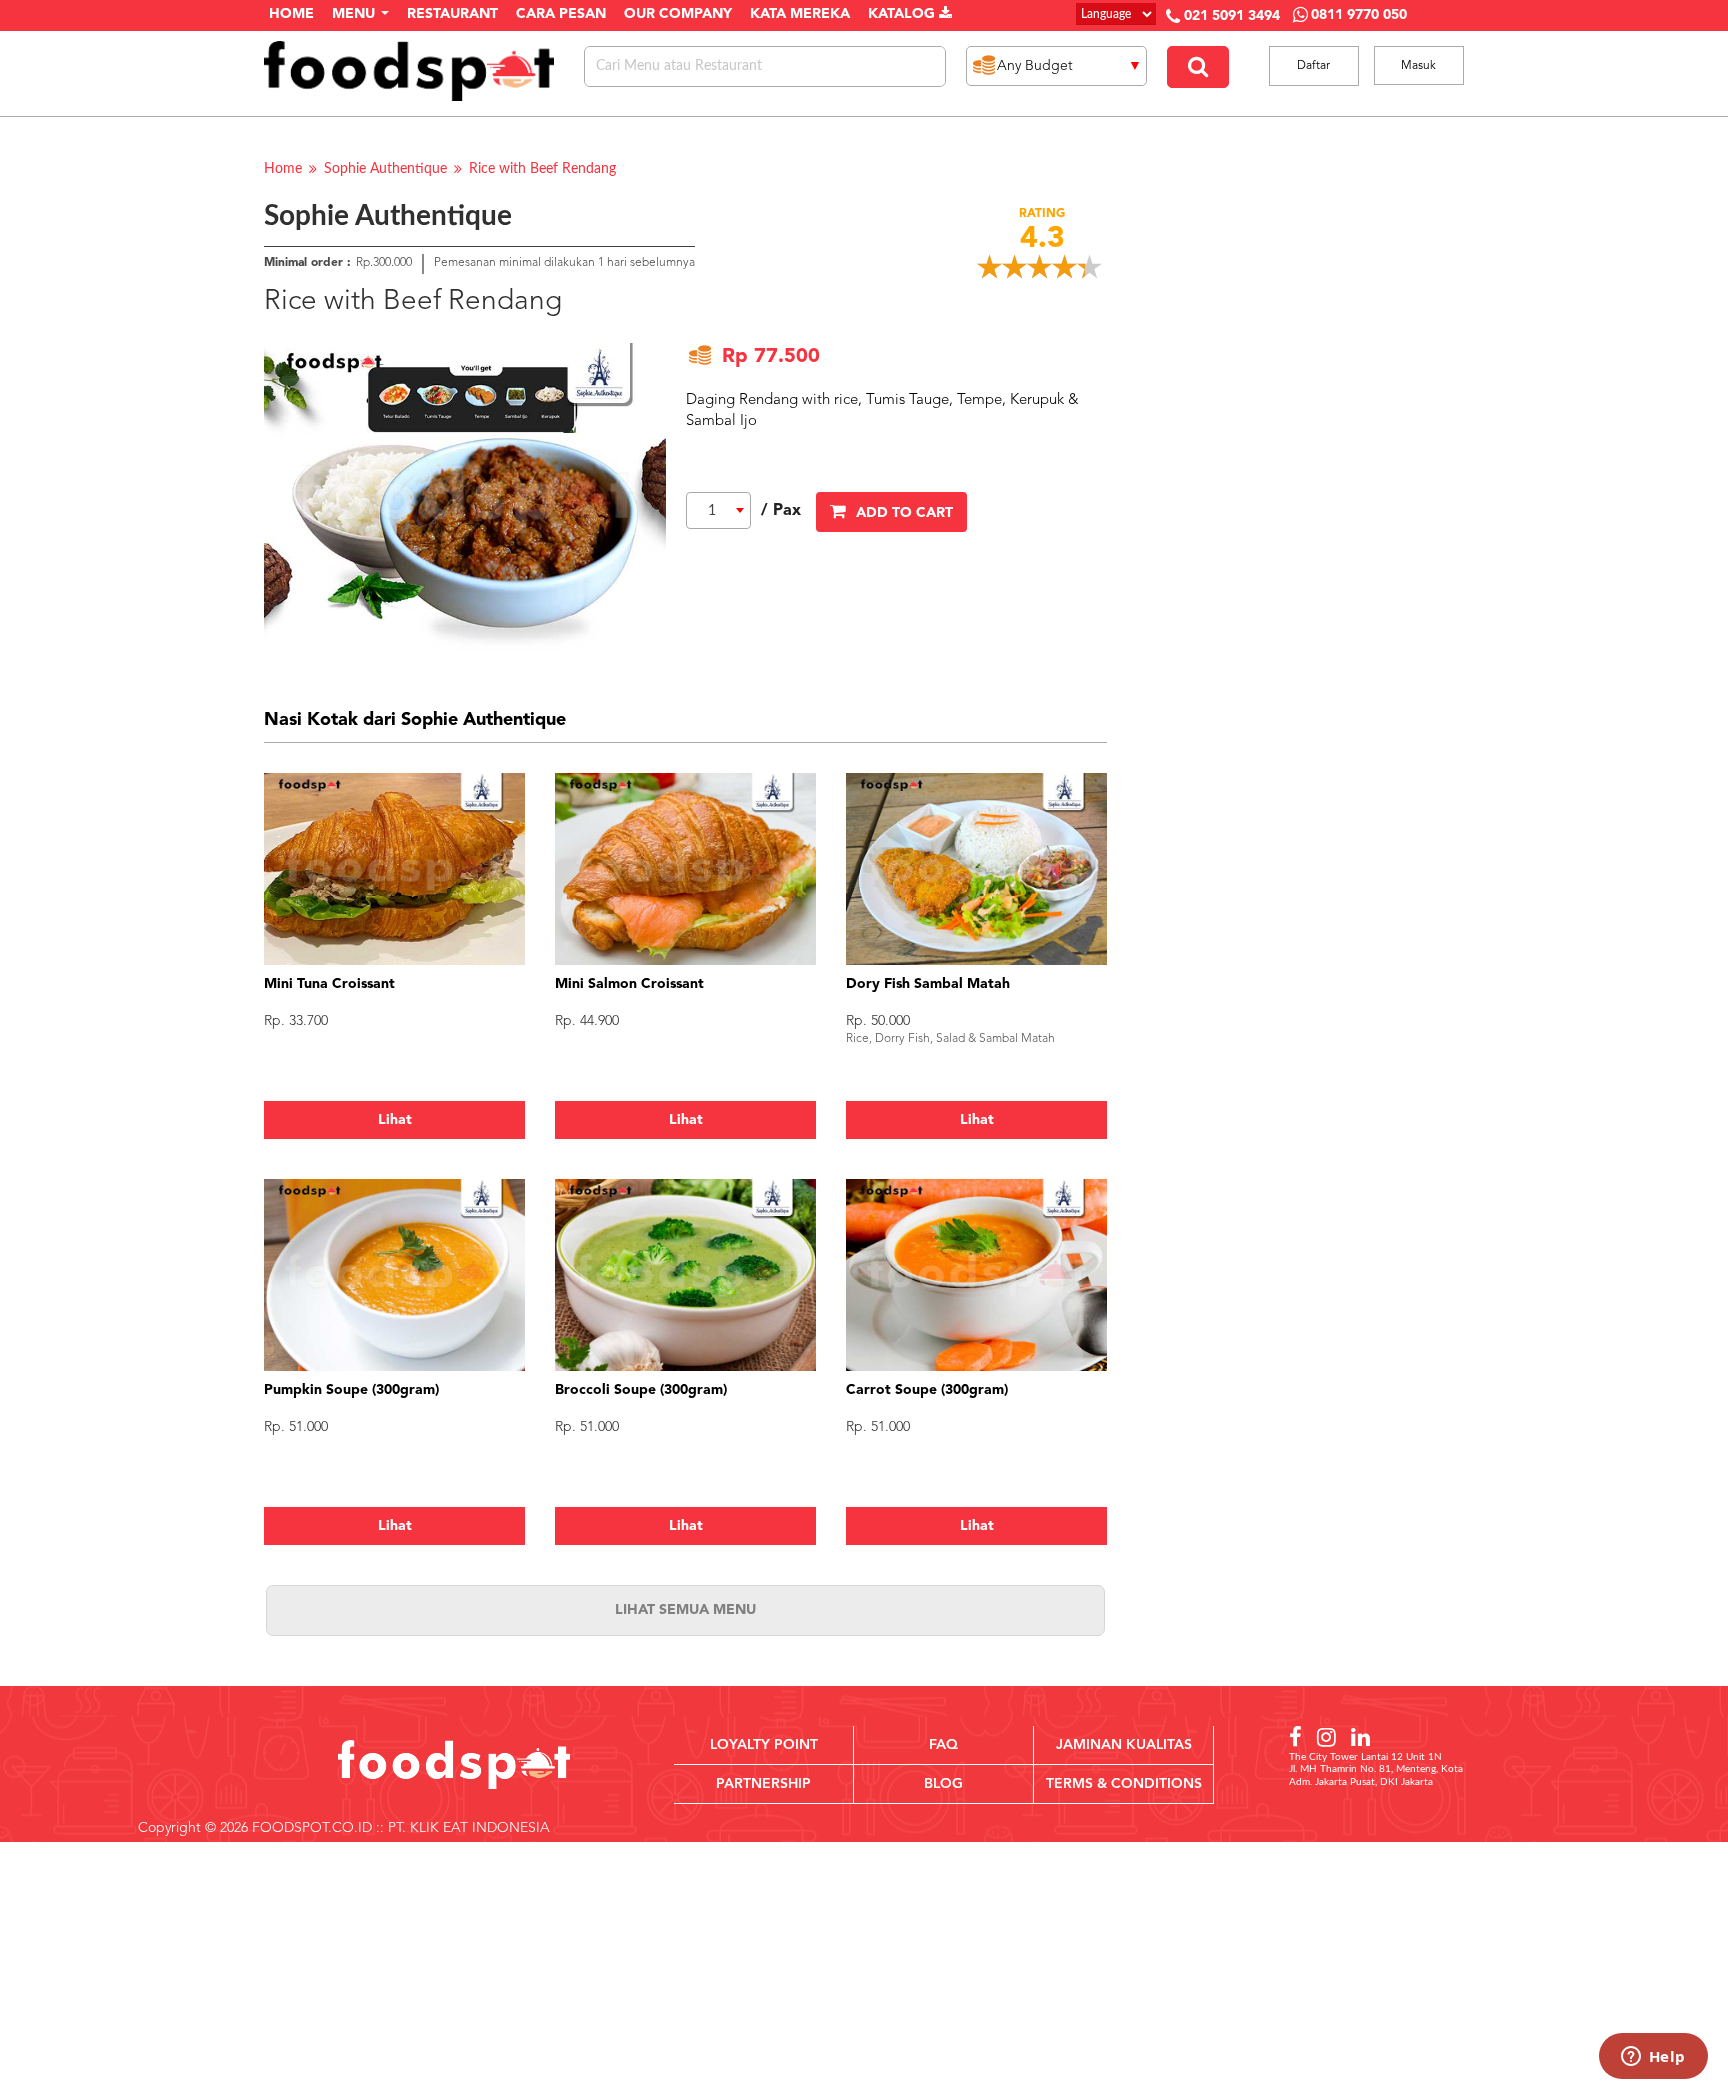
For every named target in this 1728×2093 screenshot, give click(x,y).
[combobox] (718, 510)
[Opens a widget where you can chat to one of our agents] (1653, 2058)
